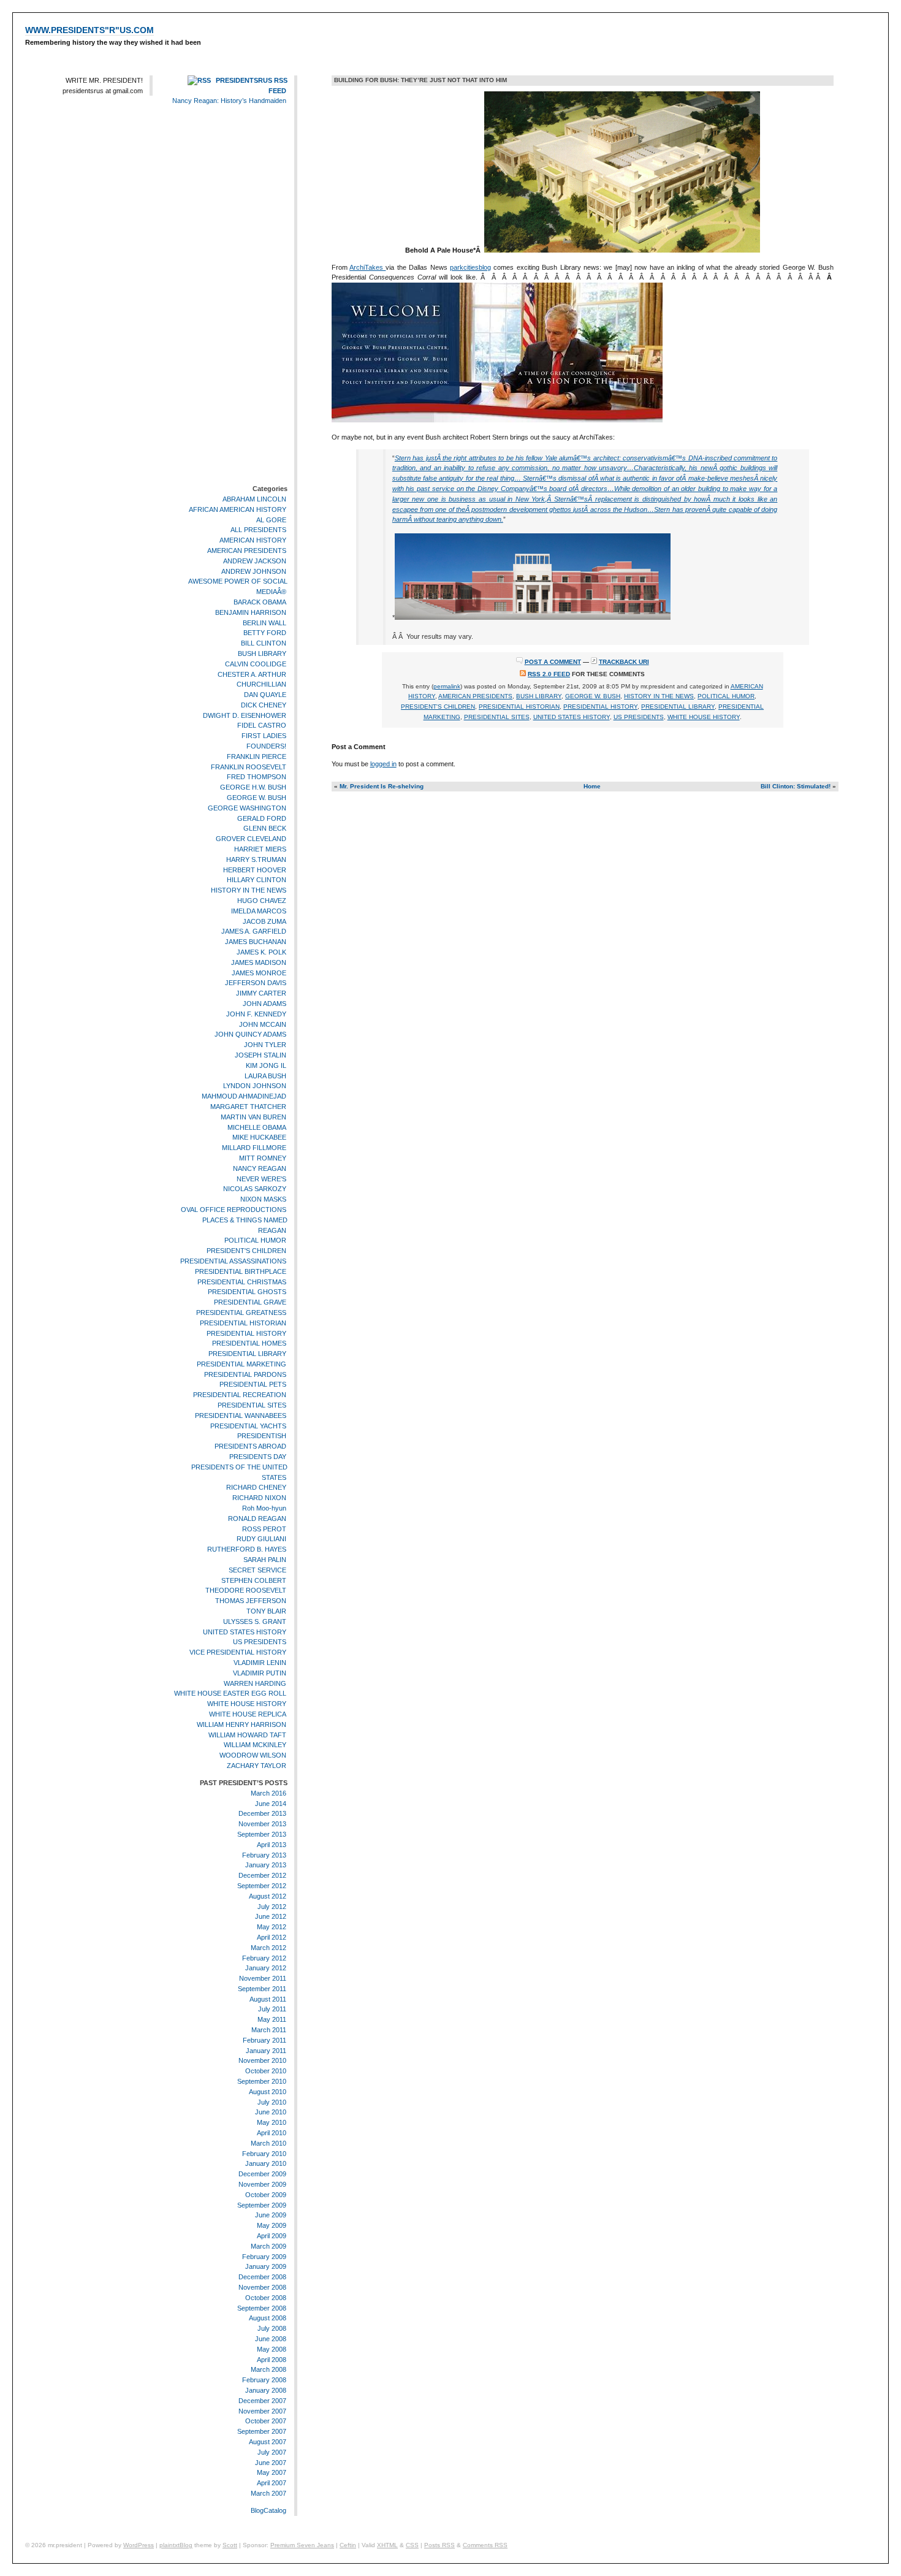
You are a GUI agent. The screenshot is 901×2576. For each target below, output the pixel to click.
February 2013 (264, 1855)
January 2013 (266, 1865)
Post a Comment (553, 662)
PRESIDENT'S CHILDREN (246, 1251)
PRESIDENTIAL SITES (252, 1405)
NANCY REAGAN (260, 1168)
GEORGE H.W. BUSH (253, 787)
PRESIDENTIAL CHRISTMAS (242, 1282)
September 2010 (262, 2081)
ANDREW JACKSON (255, 561)
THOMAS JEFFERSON (251, 1601)
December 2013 (262, 1813)
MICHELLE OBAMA (257, 1127)
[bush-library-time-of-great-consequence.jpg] (497, 420)
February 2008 (264, 2380)
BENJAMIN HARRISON (251, 612)
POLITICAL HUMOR (255, 1240)
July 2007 (272, 2452)
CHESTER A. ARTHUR (252, 674)
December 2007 (262, 2401)
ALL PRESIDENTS (258, 530)
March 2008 (268, 2369)
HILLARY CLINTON (257, 880)
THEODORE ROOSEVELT (246, 1591)
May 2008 (272, 2349)
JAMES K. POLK (261, 952)
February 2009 (264, 2257)
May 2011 (272, 2019)
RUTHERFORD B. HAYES (247, 1549)
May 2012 (272, 1927)
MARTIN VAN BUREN (253, 1117)
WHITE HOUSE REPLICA (248, 1714)
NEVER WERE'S (261, 1179)
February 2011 (264, 2040)
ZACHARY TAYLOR (257, 1766)
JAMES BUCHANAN (256, 942)
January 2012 (266, 1968)
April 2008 (272, 2360)
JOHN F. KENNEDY (256, 1014)
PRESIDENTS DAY (258, 1457)
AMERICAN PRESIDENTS (247, 551)
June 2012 (271, 1916)
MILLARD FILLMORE (254, 1148)
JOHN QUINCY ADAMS (250, 1035)
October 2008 (266, 2298)
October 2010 (266, 2071)
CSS (412, 2545)
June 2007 (271, 2463)
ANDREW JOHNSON (254, 571)
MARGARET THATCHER (248, 1107)
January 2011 (266, 2051)
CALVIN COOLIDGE (256, 664)
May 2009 (272, 2225)
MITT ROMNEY (263, 1158)
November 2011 (263, 1978)
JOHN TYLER (265, 1045)
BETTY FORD (265, 633)
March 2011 (269, 2030)
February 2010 (264, 2154)
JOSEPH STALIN (260, 1055)
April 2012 (272, 1937)
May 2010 (272, 2122)
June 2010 (271, 2113)
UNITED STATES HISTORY (245, 1632)
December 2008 (262, 2277)
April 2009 (272, 2236)
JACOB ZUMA (264, 921)
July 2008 (272, 2328)
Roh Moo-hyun (264, 1508)
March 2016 (268, 1793)
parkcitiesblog (470, 267)
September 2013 (262, 1834)
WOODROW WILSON (253, 1755)
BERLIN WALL (264, 623)
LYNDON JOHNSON (255, 1086)
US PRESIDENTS (260, 1642)
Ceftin (348, 2545)
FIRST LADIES (264, 736)
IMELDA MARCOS (259, 911)
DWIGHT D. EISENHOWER (245, 715)
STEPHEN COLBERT (254, 1580)
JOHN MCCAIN (263, 1024)
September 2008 (262, 2308)
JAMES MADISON (259, 962)
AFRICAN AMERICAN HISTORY (238, 509)
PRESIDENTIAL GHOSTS (247, 1292)
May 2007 (272, 2472)
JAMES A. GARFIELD (254, 932)
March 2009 (268, 2246)
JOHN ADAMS (264, 1004)
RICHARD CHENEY (256, 1488)
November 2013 (262, 1824)
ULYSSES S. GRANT (255, 1621)
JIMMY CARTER (261, 993)
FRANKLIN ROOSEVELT (249, 767)
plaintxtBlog (176, 2545)
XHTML (387, 2545)
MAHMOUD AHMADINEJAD (244, 1096)
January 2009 (266, 2267)
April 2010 (272, 2133)
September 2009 (262, 2205)
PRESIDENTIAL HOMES (249, 1343)
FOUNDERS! (266, 746)
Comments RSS (485, 2545)
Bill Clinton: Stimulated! (796, 786)
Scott (230, 2545)
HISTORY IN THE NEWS (249, 890)
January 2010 (266, 2164)
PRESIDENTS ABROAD (250, 1446)
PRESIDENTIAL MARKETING (241, 1364)
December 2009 (262, 2174)
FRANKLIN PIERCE (257, 756)
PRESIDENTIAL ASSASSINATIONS (233, 1261)
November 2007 (262, 2411)
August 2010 (268, 2092)
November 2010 (262, 2061)
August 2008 (268, 2319)
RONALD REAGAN (257, 1519)
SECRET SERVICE (257, 1570)
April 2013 (272, 1845)
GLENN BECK (265, 829)
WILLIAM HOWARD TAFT (247, 1735)
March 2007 (268, 2493)
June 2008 (271, 2339)
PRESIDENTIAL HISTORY (246, 1333)
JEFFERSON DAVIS (256, 983)
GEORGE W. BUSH (257, 798)
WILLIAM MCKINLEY (255, 1745)
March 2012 (268, 1948)
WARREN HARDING (255, 1683)
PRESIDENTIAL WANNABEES (241, 1416)
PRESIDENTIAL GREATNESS (241, 1313)
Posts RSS (439, 2545)
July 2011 (272, 2010)
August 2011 (268, 1999)
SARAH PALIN (265, 1560)
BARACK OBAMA (260, 602)
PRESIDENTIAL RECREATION (240, 1395)
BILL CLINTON (264, 643)
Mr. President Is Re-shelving (382, 786)
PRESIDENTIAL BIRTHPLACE (241, 1271)
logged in (383, 764)
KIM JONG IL (266, 1065)
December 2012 (262, 1875)
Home (592, 786)
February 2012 (264, 1958)
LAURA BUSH (265, 1076)
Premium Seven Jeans (302, 2545)
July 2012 (272, 1907)
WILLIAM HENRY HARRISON (241, 1724)
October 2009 (266, 2195)
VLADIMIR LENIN (260, 1663)
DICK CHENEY (264, 705)
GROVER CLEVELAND (251, 839)
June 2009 (271, 2216)
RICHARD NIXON (259, 1498)
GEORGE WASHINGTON (247, 808)
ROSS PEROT (264, 1529)
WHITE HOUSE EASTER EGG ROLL (230, 1694)
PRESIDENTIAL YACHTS (248, 1426)
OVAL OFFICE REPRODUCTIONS (234, 1210)
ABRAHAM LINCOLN (254, 499)
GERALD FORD (262, 818)
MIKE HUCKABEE (259, 1137)
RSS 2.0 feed (549, 674)
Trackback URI (624, 662)
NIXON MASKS (263, 1199)
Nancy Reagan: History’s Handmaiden (229, 101)
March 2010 (268, 2143)
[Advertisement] (251, 297)
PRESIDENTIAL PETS (253, 1385)
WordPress (139, 2545)
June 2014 (271, 1804)
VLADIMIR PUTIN (260, 1673)
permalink (447, 686)
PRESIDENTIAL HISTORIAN (243, 1323)
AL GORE (271, 520)
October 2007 (266, 2421)
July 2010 (272, 2102)
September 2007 (262, 2431)
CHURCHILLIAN (261, 684)
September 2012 (262, 1886)
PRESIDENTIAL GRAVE (250, 1302)
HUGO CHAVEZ (262, 901)
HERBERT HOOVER (255, 870)
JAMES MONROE (259, 973)
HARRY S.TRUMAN (256, 859)
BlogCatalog (268, 2510)
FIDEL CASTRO (262, 726)
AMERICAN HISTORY (253, 540)
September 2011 (262, 1989)
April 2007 (272, 2483)
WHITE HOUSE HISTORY (247, 1704)
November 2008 (262, 2287)
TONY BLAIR (266, 1611)
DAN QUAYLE (265, 695)
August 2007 (268, 2442)
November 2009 (262, 2184)
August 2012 (268, 1896)
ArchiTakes (367, 267)
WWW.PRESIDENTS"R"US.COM (89, 30)
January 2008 (266, 2390)
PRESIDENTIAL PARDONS (245, 1374)
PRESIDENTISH (262, 1436)
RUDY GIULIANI (261, 1539)
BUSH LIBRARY (262, 654)
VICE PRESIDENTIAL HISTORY (238, 1652)
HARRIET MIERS (260, 849)
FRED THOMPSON (257, 777)
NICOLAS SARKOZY (255, 1189)
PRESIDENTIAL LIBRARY (247, 1354)
